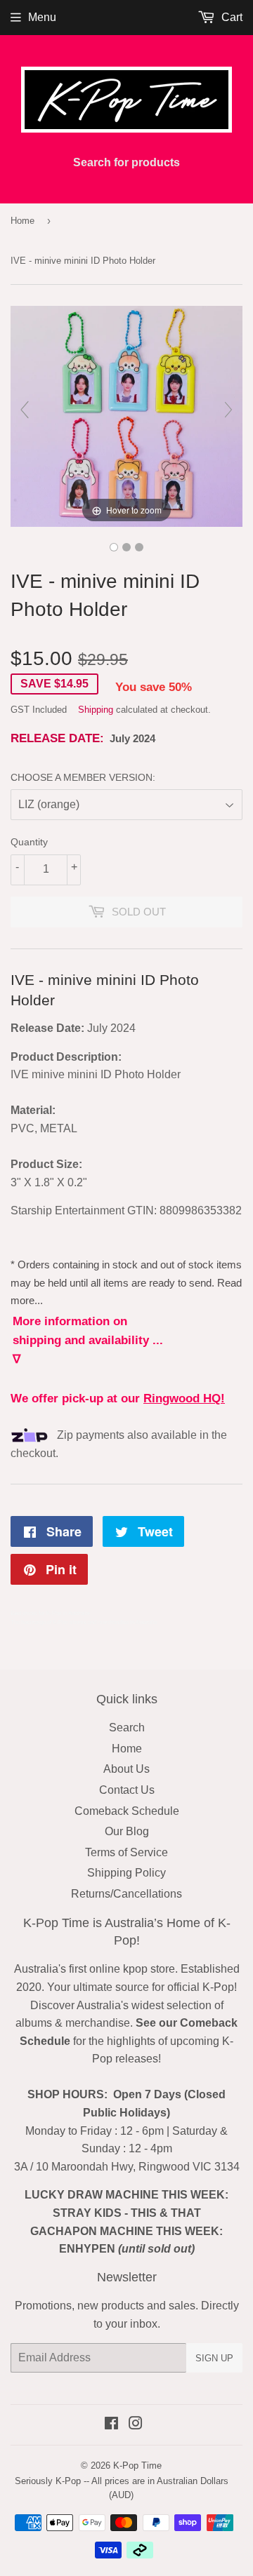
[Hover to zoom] (126, 416)
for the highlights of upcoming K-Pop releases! (129, 2041)
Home (22, 221)
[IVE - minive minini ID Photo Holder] (114, 547)
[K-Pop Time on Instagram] (136, 2425)
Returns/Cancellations (126, 1894)
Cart (231, 17)
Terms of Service (126, 1852)
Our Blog (127, 1831)
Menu (42, 17)
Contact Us (127, 1790)
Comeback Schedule (127, 1811)
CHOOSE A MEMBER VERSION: (83, 777)
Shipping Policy (126, 1873)
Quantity (29, 842)
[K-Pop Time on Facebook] (111, 2425)
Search (127, 1728)
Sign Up (214, 2358)
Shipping (96, 710)
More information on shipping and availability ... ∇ (88, 1340)
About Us (126, 1769)
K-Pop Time (137, 2466)
